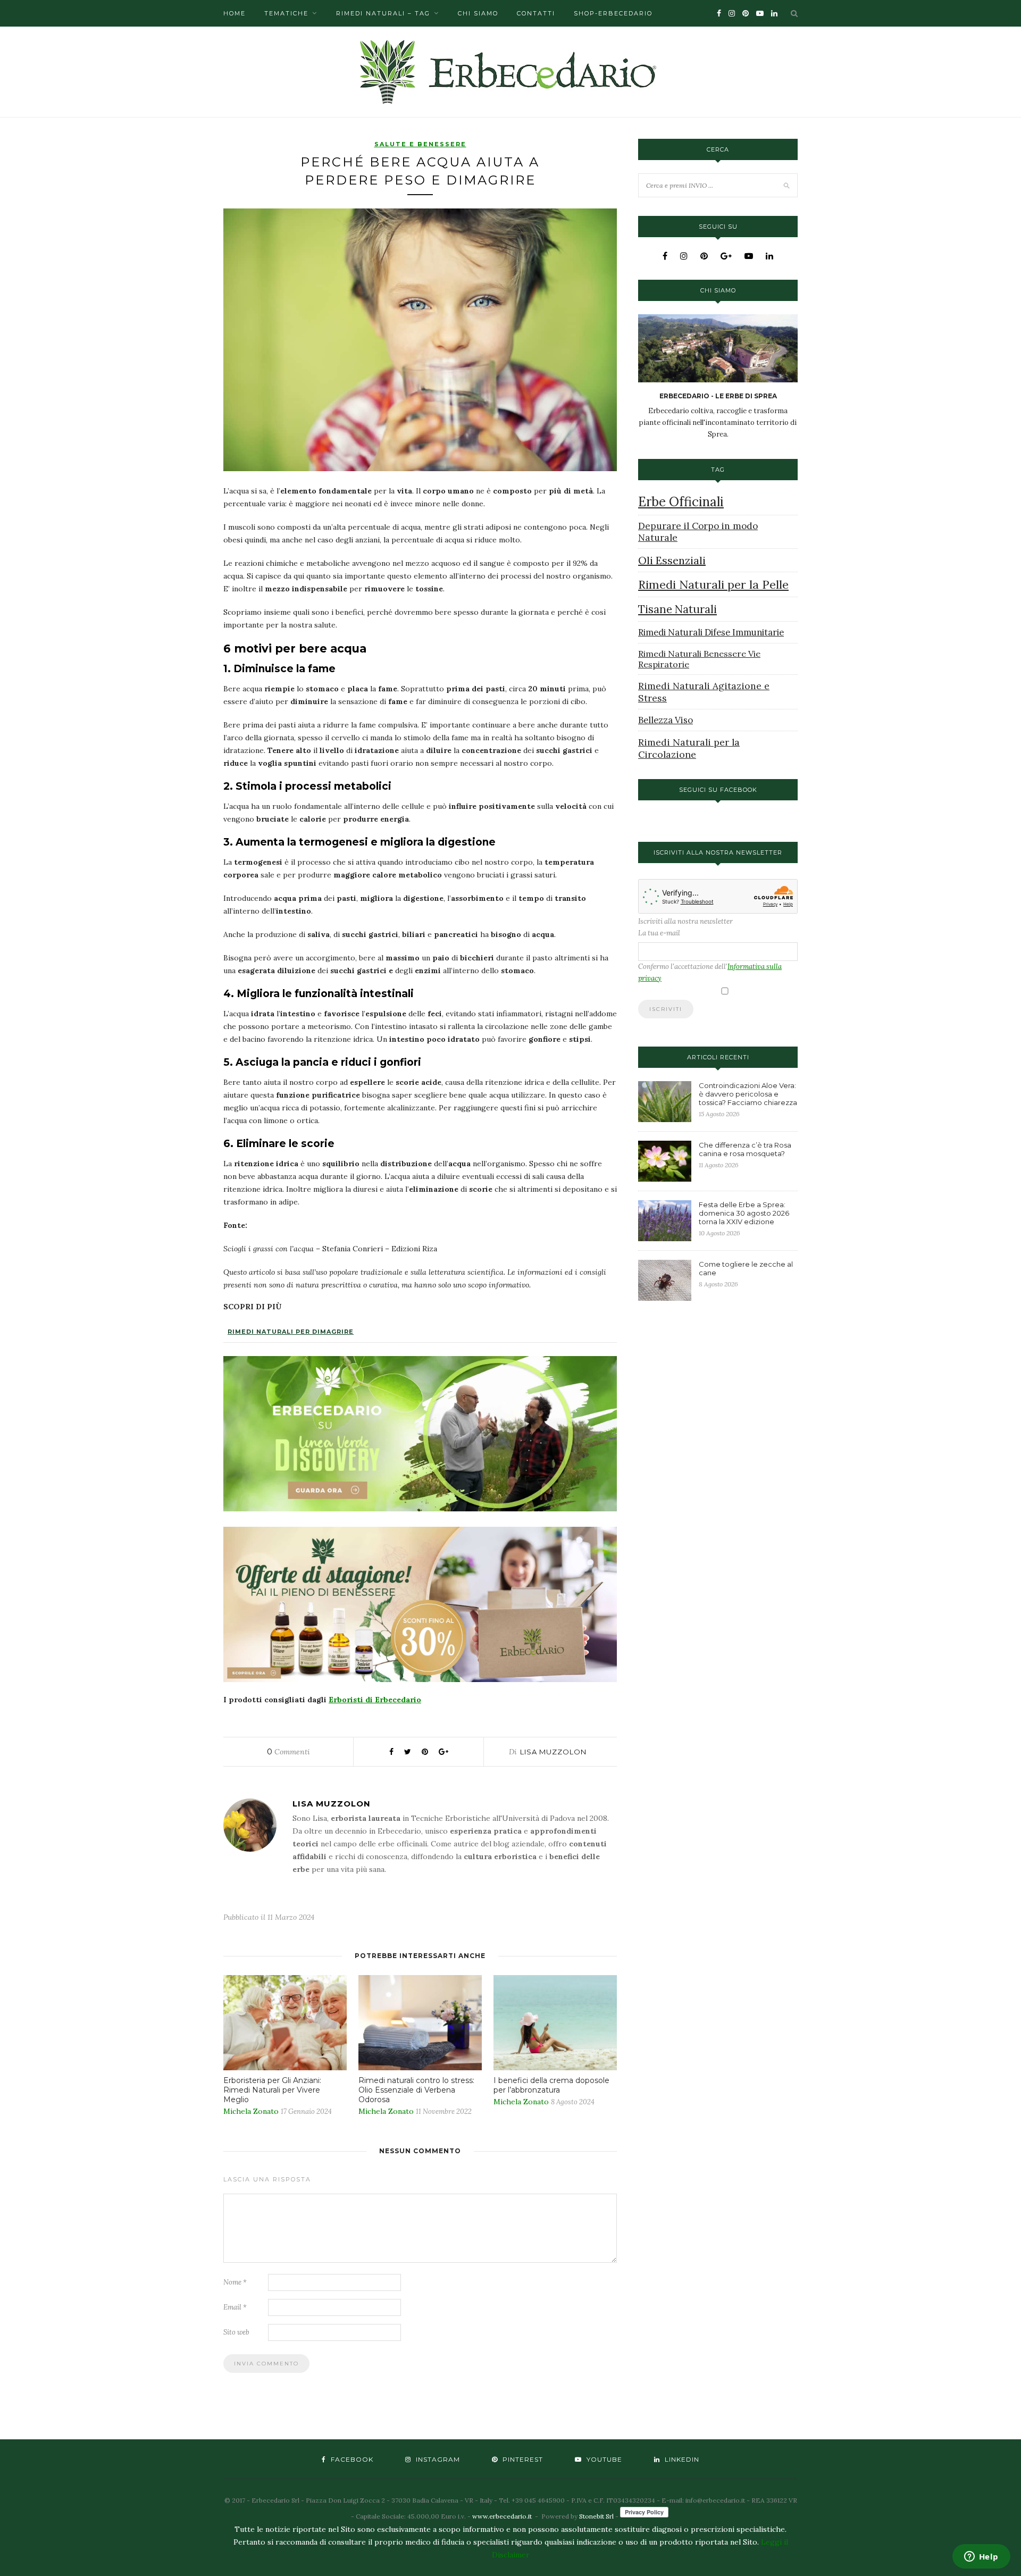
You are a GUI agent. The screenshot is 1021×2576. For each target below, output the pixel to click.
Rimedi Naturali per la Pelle (713, 584)
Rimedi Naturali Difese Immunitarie (711, 632)
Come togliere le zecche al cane (746, 1268)
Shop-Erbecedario (613, 13)
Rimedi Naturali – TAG (383, 13)
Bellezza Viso (666, 720)
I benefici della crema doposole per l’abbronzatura (551, 2085)
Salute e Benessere (420, 144)
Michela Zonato (251, 2111)
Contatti (536, 13)
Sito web (236, 2332)
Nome (235, 2282)
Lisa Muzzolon (553, 1752)
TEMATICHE (286, 13)
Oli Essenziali (672, 560)
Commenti (288, 1752)
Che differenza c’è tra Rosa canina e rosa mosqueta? (745, 1149)
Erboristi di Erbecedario (375, 1700)
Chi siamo (478, 13)
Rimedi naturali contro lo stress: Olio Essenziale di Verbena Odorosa (416, 2090)
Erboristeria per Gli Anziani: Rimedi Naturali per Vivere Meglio (272, 2090)
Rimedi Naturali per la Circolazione (689, 748)
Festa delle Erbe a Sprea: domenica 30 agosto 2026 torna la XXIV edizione (744, 1213)
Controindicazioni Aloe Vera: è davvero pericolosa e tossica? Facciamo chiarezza (748, 1094)
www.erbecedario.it (502, 2516)
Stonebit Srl (596, 2516)
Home (235, 13)
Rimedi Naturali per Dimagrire (291, 1332)
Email (235, 2307)
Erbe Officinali (681, 502)
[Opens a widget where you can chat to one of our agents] (981, 2557)
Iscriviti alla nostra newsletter (685, 921)
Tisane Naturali (677, 609)
